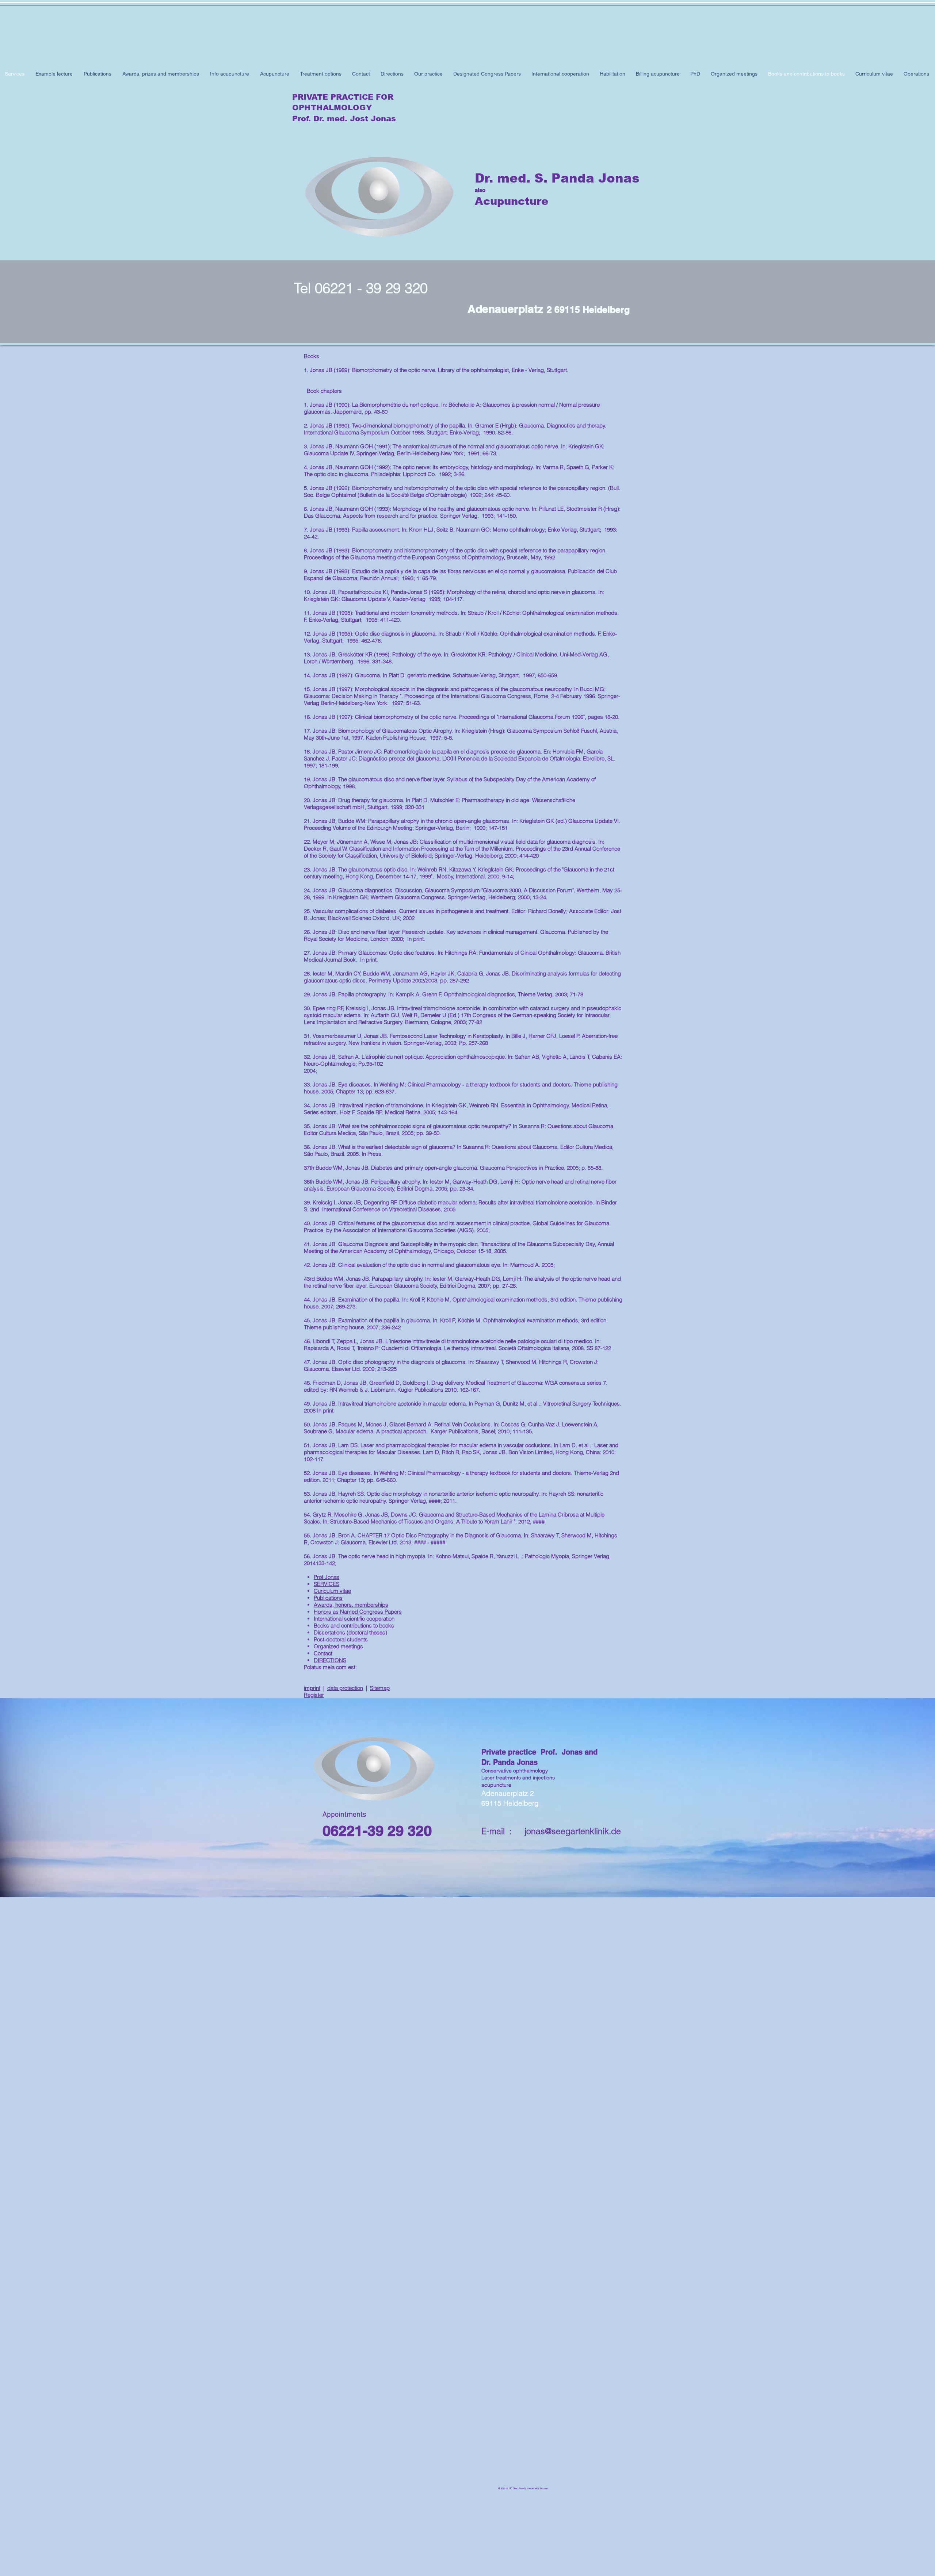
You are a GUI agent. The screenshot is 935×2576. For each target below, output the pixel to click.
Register (314, 1695)
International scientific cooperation (354, 1619)
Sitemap (380, 1688)
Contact (323, 1653)
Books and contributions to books (354, 1626)
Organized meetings (338, 1646)
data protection (345, 1688)
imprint (312, 1688)
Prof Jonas (327, 1577)
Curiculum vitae (332, 1591)
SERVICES (327, 1584)
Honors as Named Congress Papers (358, 1612)
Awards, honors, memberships (351, 1605)
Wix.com (544, 2488)
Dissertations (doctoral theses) (350, 1632)
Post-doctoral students (341, 1639)
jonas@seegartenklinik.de (573, 1831)
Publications (328, 1598)
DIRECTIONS (330, 1660)
